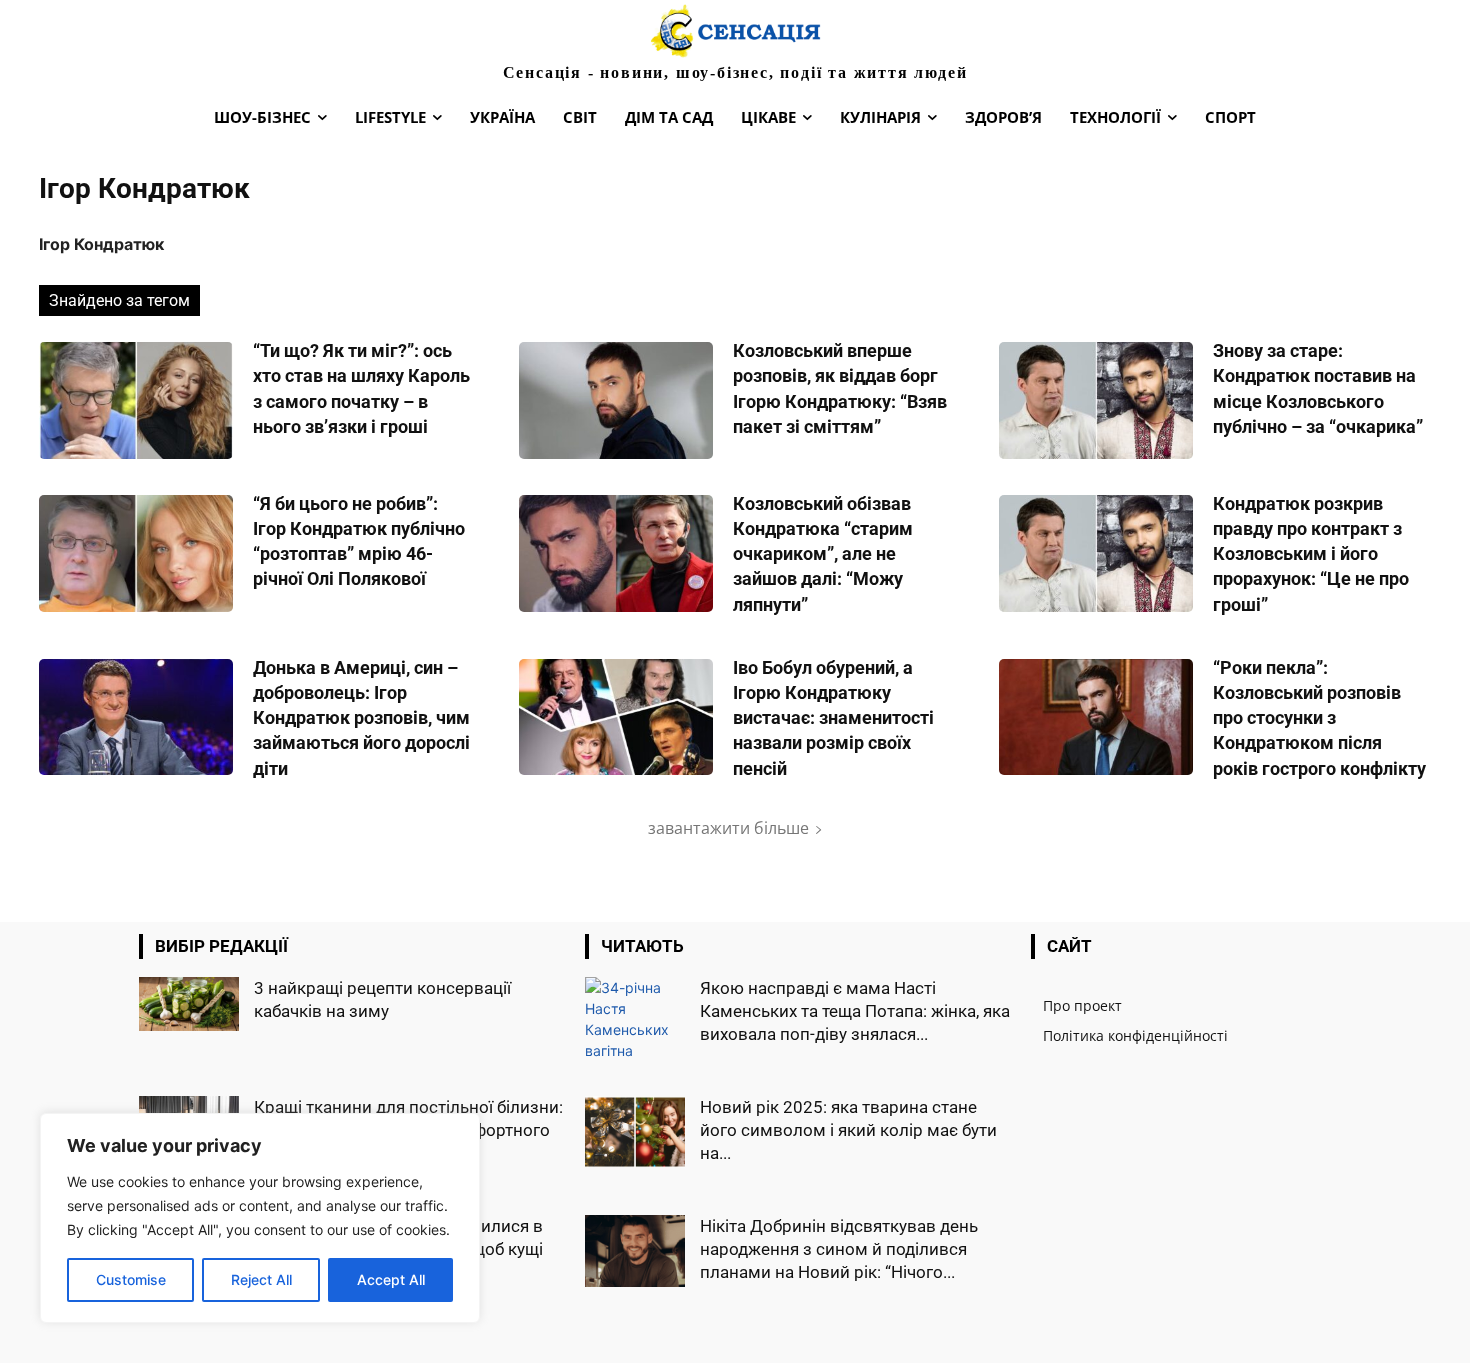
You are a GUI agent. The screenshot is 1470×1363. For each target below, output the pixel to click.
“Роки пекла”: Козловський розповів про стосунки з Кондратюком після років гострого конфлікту (1319, 718)
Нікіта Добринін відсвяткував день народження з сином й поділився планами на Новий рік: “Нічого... (839, 1249)
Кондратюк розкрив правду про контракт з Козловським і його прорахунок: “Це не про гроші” (1311, 554)
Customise (131, 1279)
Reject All (261, 1279)
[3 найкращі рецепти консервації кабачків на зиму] (189, 1004)
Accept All (391, 1279)
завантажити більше (728, 828)
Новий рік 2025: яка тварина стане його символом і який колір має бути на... (848, 1130)
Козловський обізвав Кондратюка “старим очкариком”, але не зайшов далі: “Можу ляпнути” (823, 554)
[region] (260, 1218)
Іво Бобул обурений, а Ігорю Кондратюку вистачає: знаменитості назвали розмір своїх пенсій (833, 718)
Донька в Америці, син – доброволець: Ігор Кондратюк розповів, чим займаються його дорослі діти (361, 718)
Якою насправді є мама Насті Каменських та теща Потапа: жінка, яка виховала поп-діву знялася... (855, 1011)
